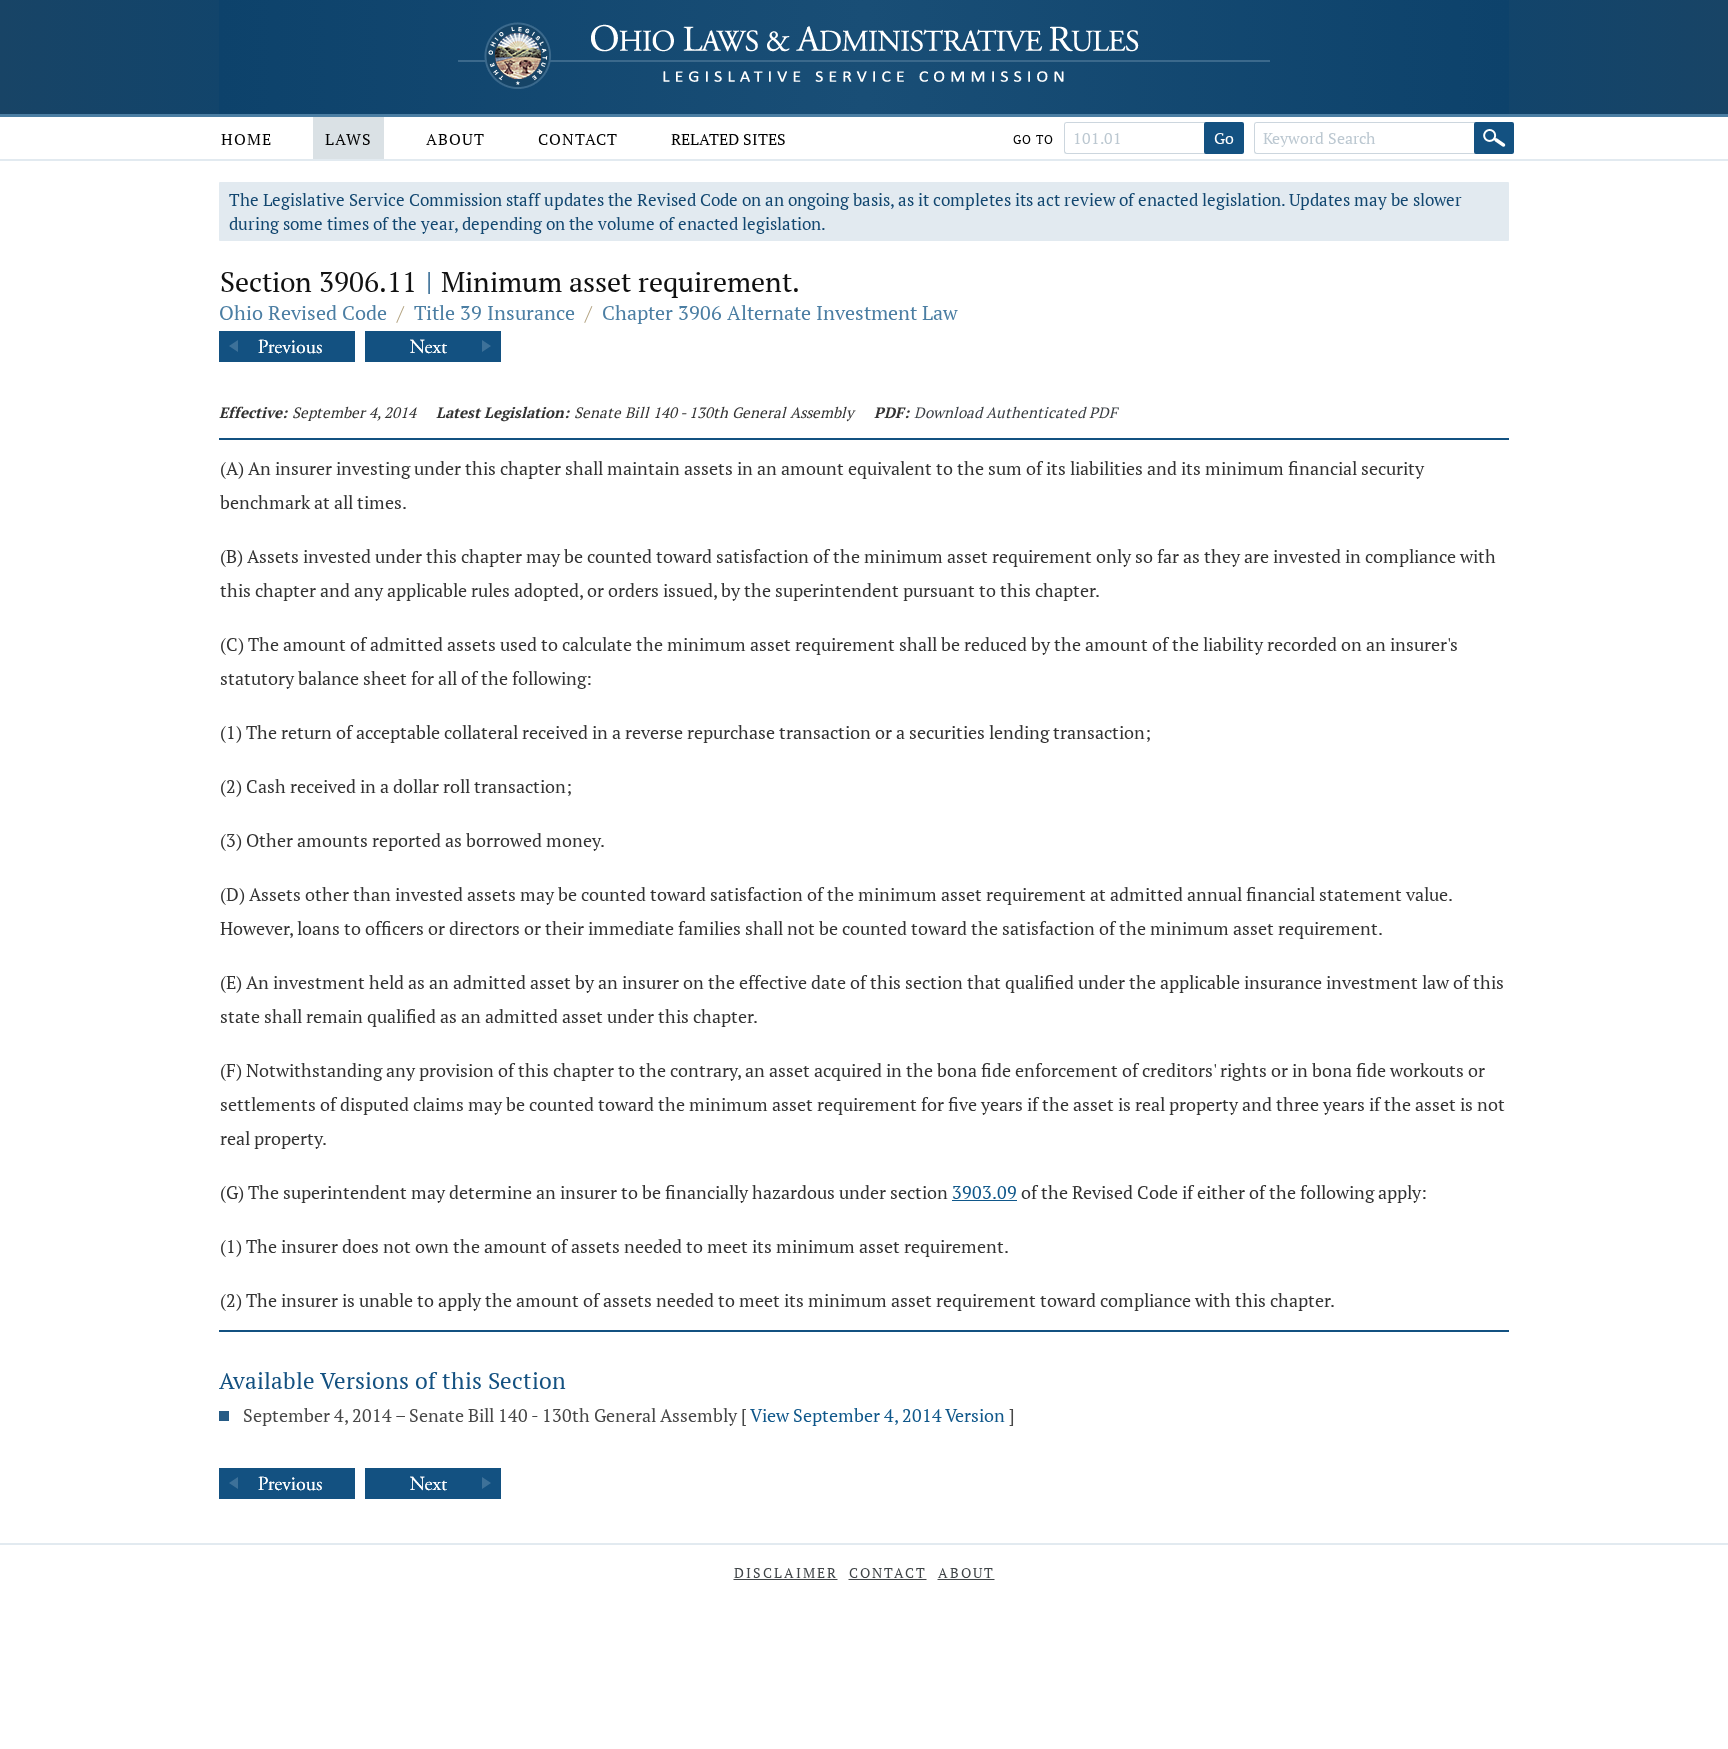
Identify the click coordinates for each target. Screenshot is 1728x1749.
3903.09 (984, 1192)
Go (1224, 138)
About (455, 139)
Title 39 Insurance (494, 312)
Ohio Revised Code (303, 312)
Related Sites (728, 139)
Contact (578, 139)
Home (246, 139)
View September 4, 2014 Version (877, 1415)
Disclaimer (786, 1572)
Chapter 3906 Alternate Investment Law (780, 312)
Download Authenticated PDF (1015, 412)
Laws (348, 139)
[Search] (1494, 138)
